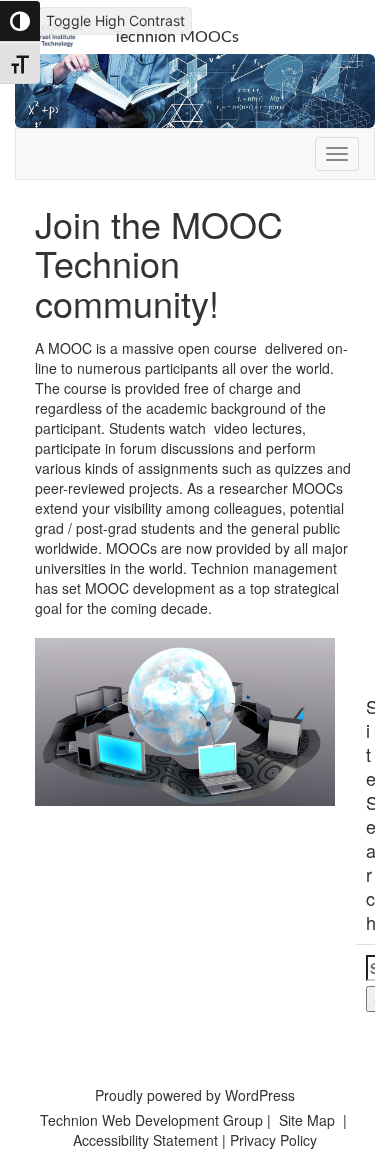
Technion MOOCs (176, 37)
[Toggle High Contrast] (20, 21)
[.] (337, 154)
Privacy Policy (273, 1140)
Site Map (307, 1120)
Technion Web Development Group (151, 1120)
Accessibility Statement (147, 1140)
